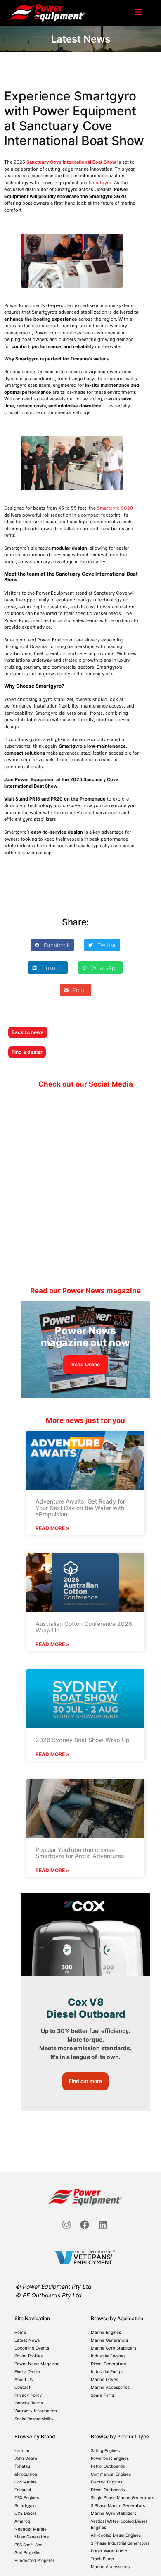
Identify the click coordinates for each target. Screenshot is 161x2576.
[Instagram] (66, 2225)
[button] (52, 945)
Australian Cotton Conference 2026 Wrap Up (84, 1627)
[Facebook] (85, 2225)
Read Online (86, 1364)
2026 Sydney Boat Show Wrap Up (83, 1740)
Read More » (52, 1528)
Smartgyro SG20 (115, 508)
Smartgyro (100, 183)
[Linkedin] (103, 2225)
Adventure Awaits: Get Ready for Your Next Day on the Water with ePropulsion (80, 1508)
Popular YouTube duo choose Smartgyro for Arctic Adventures (80, 1853)
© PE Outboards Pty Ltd (49, 2295)
